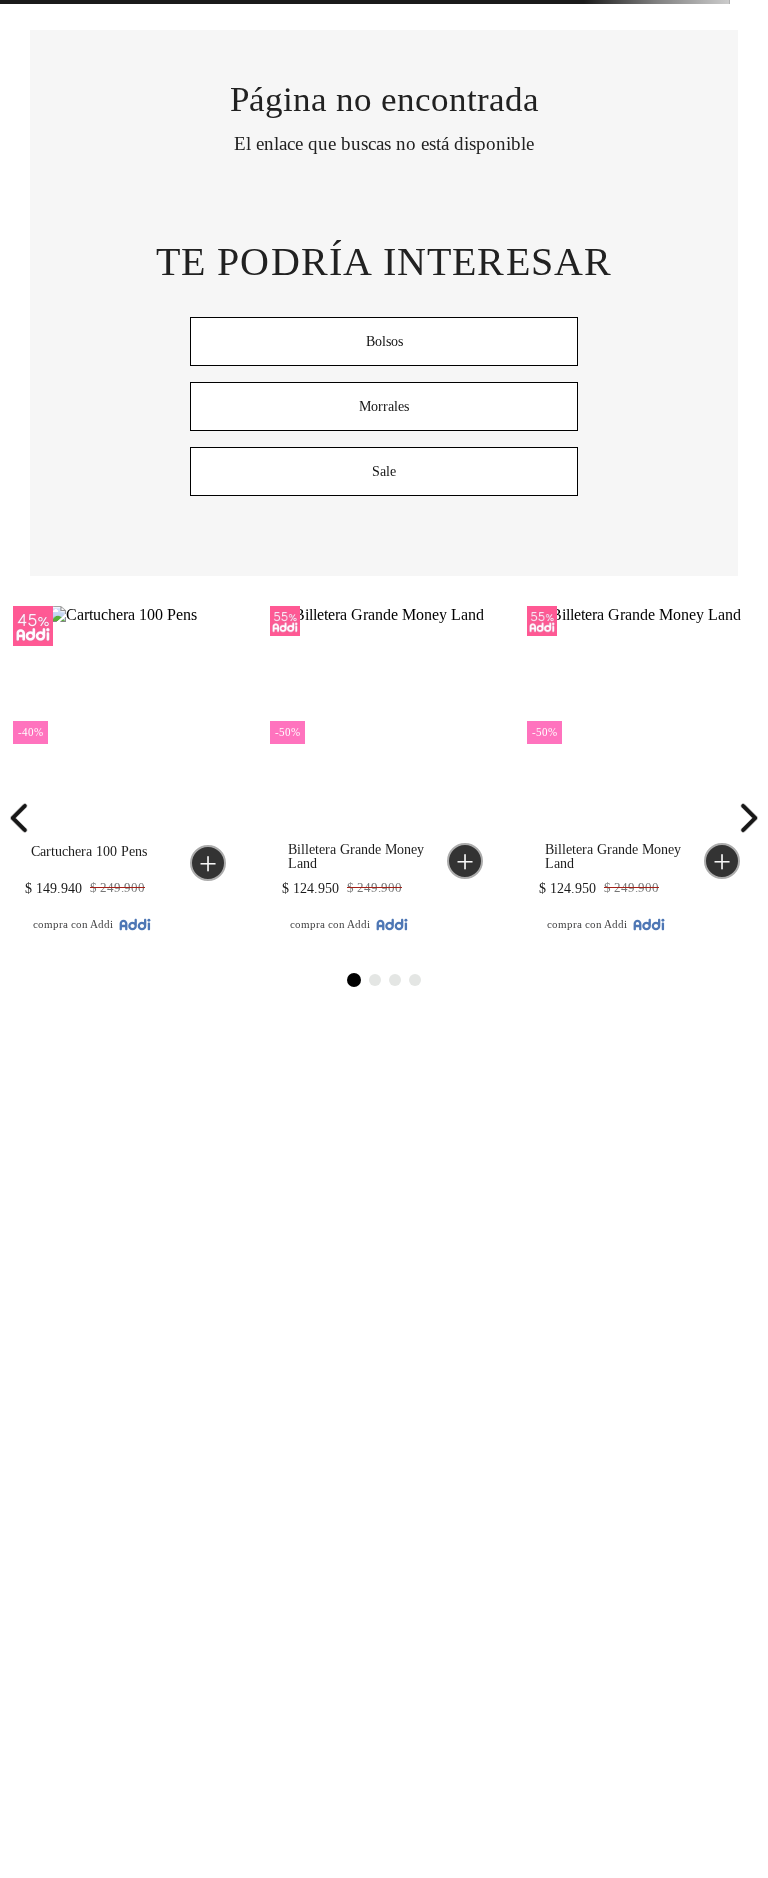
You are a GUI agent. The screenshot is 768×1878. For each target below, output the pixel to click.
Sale (384, 471)
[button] (208, 863)
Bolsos (384, 341)
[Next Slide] (743, 818)
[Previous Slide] (25, 818)
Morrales (384, 406)
